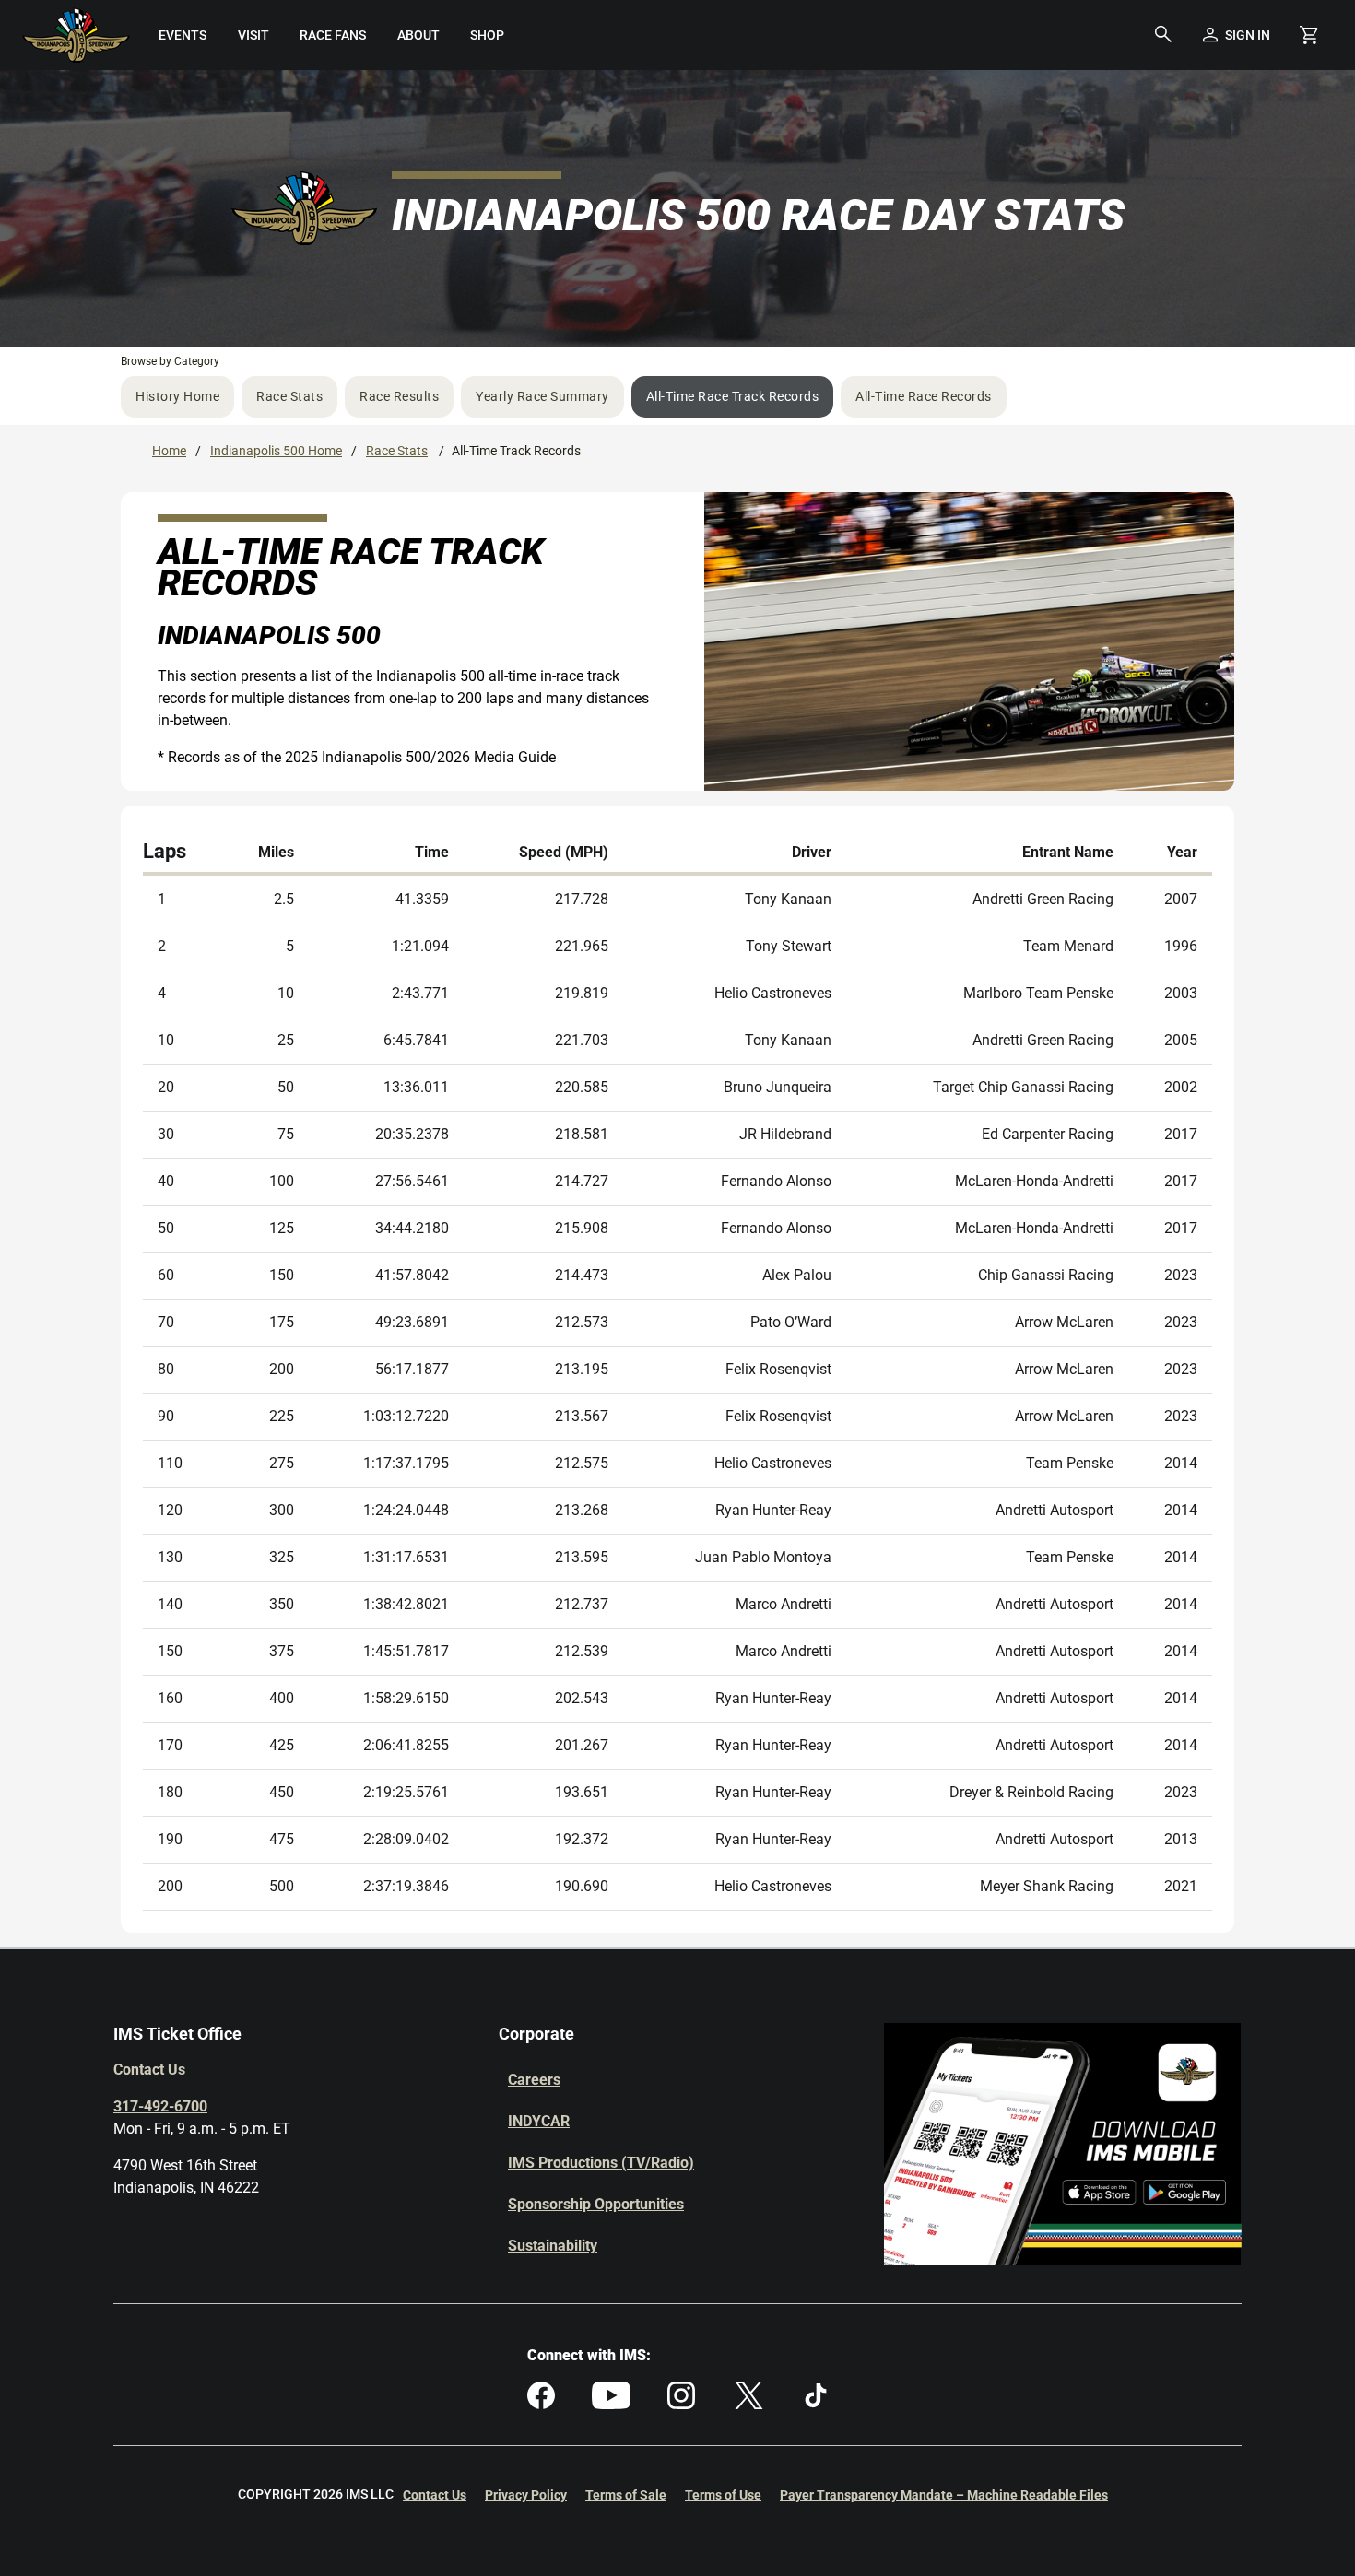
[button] (1163, 35)
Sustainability (553, 2246)
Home (169, 451)
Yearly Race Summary (542, 396)
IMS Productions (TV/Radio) (601, 2163)
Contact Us (149, 2070)
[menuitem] (183, 35)
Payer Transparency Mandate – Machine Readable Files (944, 2495)
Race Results (399, 396)
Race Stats (289, 396)
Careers (534, 2080)
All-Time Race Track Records (733, 396)
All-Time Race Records (924, 396)
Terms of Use (723, 2495)
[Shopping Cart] (1309, 35)
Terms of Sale (626, 2495)
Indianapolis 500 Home (276, 451)
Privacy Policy (526, 2495)
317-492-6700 (160, 2106)
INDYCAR (539, 2121)
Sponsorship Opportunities (596, 2204)
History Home (177, 396)
